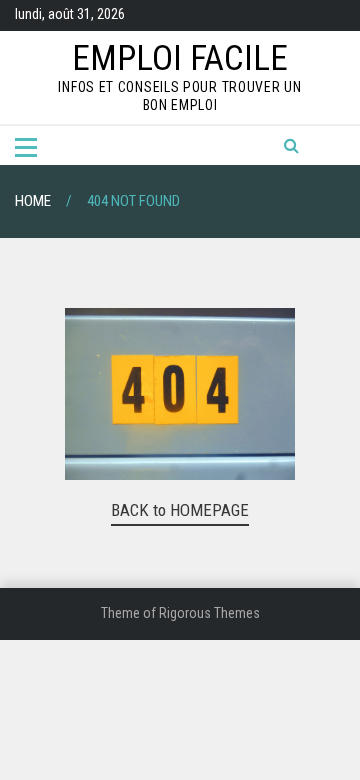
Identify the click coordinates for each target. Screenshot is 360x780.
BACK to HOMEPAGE (180, 510)
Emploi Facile (180, 58)
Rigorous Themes (209, 613)
